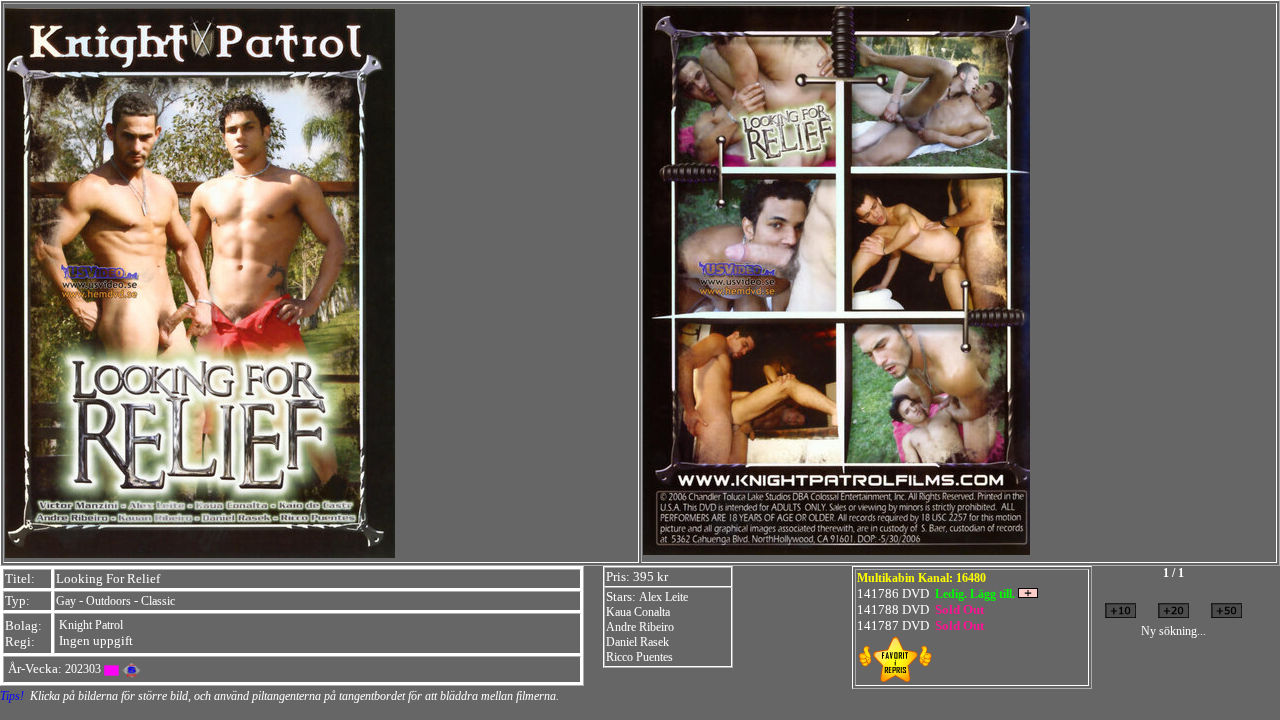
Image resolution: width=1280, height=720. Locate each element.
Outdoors (108, 601)
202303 (83, 669)
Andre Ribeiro (640, 627)
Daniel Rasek (637, 642)
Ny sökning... (1173, 631)
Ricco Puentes (639, 657)
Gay (66, 601)
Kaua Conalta (638, 612)
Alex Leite (663, 597)
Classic (158, 601)
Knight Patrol (91, 625)
